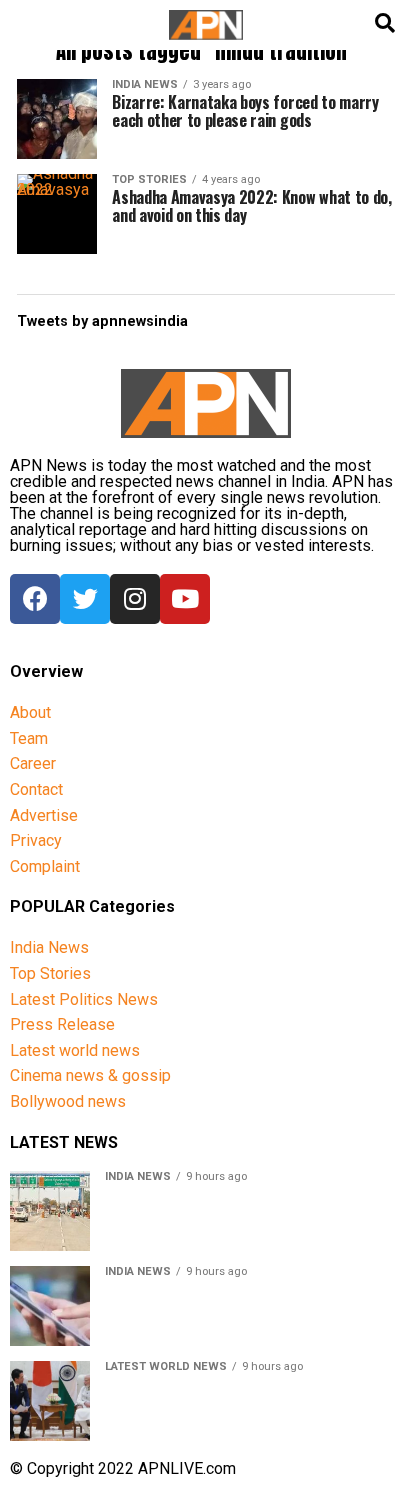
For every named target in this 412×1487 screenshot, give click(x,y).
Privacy (36, 840)
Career (33, 763)
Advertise (44, 815)
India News (49, 947)
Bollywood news (68, 1101)
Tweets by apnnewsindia (102, 321)
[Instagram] (135, 599)
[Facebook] (35, 599)
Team (29, 738)
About (30, 712)
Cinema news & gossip (90, 1075)
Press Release (62, 1024)
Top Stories (50, 973)
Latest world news (75, 1050)
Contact (36, 789)
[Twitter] (85, 599)
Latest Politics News (84, 999)
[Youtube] (185, 599)
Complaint (45, 866)
